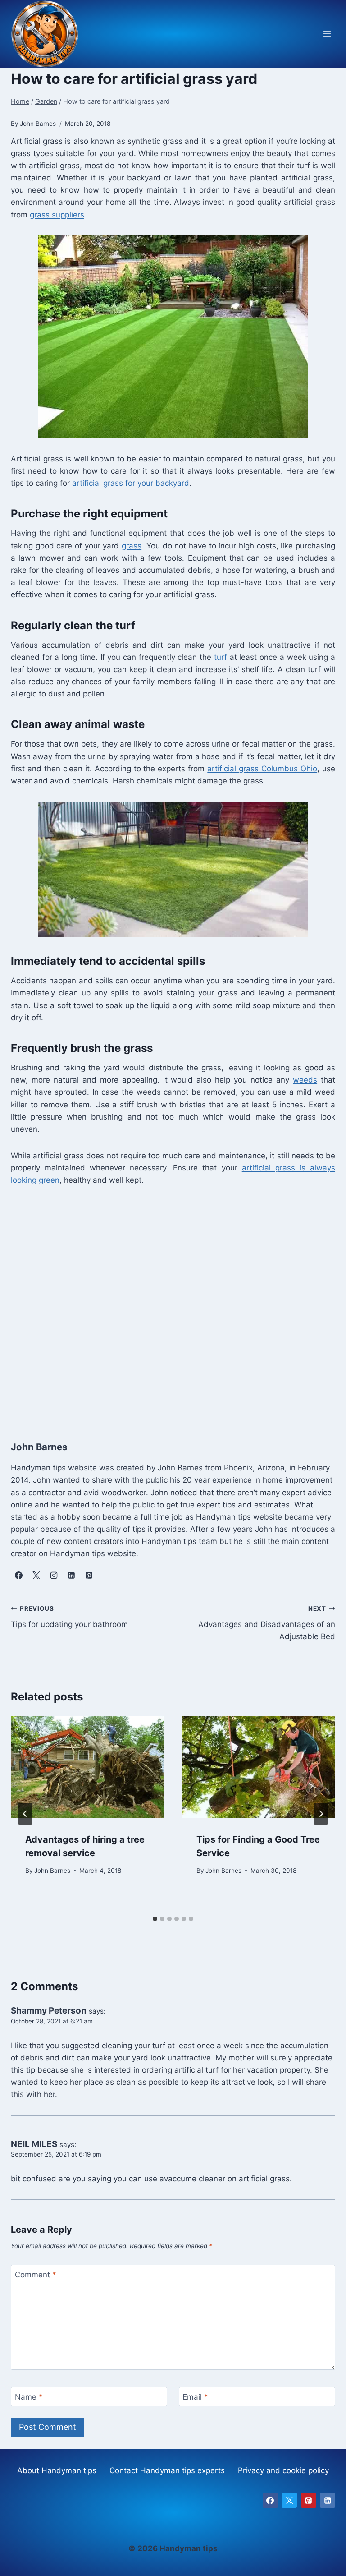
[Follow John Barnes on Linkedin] (71, 1576)
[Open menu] (327, 34)
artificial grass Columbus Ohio (262, 769)
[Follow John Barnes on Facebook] (18, 1576)
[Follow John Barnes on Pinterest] (89, 1576)
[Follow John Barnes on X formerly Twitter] (36, 1576)
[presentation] (87, 1767)
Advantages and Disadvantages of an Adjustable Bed (267, 1623)
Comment (36, 2275)
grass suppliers (57, 215)
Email (195, 2397)
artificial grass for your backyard (131, 483)
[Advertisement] (173, 1311)
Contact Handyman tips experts (167, 2470)
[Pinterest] (309, 2500)
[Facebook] (270, 2500)
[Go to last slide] (25, 1814)
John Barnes (52, 1871)
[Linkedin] (328, 2500)
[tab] (155, 1919)
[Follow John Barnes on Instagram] (54, 1576)
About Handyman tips (57, 2470)
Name (29, 2397)
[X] (289, 2500)
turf (221, 657)
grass (132, 546)
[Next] (321, 1814)
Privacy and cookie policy (283, 2470)
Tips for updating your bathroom (69, 1617)
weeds (305, 1080)
